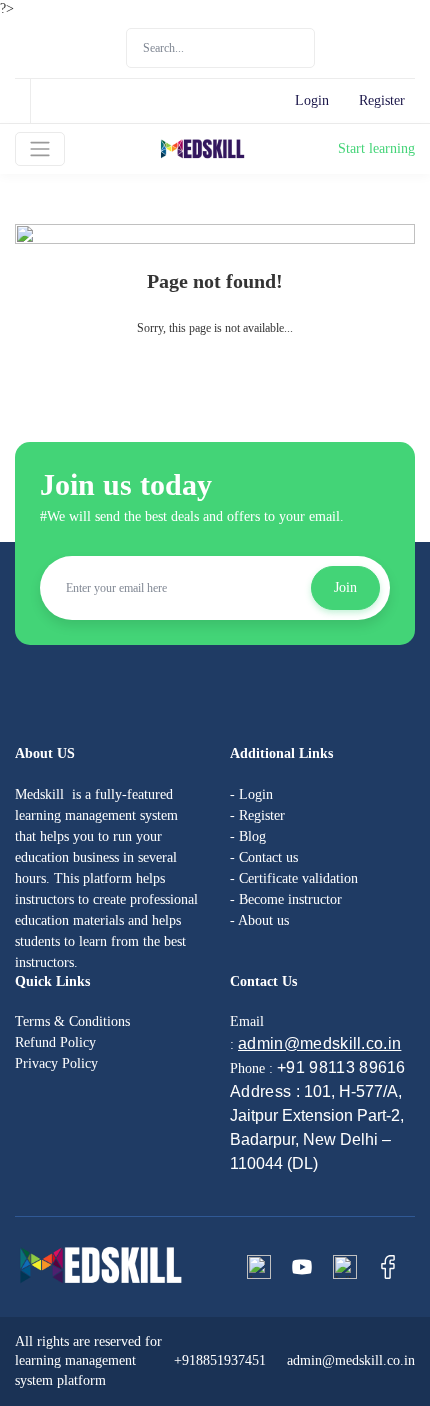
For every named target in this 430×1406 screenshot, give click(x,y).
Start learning (376, 148)
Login (312, 100)
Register (382, 100)
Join (345, 587)
